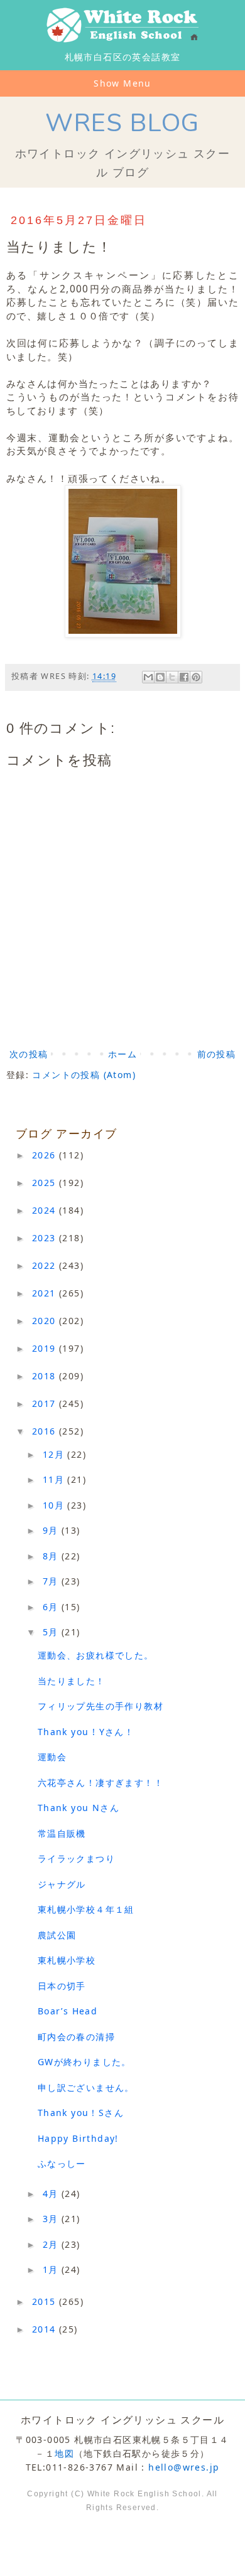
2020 (46, 1321)
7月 (52, 1581)
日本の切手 (62, 1986)
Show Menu (122, 83)
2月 (52, 2244)
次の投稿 (29, 1054)
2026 (46, 1155)
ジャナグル (62, 1884)
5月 (52, 1632)
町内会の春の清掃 (76, 2037)
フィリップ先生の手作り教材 (101, 1706)
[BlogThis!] (160, 677)
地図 (64, 2453)
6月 (52, 1607)
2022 (46, 1265)
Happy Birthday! (78, 2138)
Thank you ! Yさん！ (86, 1732)
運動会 (52, 1757)
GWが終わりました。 (84, 2062)
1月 (52, 2269)
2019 (46, 1348)
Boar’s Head (68, 2011)
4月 (52, 2194)
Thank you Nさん (79, 1808)
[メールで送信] (148, 677)
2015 (46, 2301)
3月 (52, 2219)
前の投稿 (217, 1054)
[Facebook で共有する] (184, 677)
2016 (46, 1431)
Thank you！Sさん (81, 2113)
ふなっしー (62, 2163)
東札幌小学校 (72, 1960)
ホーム (122, 1054)
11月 (55, 1479)
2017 (46, 1403)
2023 (46, 1238)
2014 (46, 2329)
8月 (52, 1556)
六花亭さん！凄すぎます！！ (101, 1782)
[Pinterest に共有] (196, 677)
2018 (46, 1376)
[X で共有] (172, 677)
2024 (46, 1210)
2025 (46, 1183)
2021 (46, 1293)
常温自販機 (62, 1833)
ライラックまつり (76, 1858)
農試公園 (57, 1935)
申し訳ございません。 (86, 2087)
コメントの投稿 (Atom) (84, 1075)
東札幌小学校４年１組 (86, 1909)
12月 (55, 1454)
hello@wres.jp (184, 2467)
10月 (55, 1505)
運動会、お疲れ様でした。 (96, 1655)
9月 (52, 1530)
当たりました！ (72, 1681)
